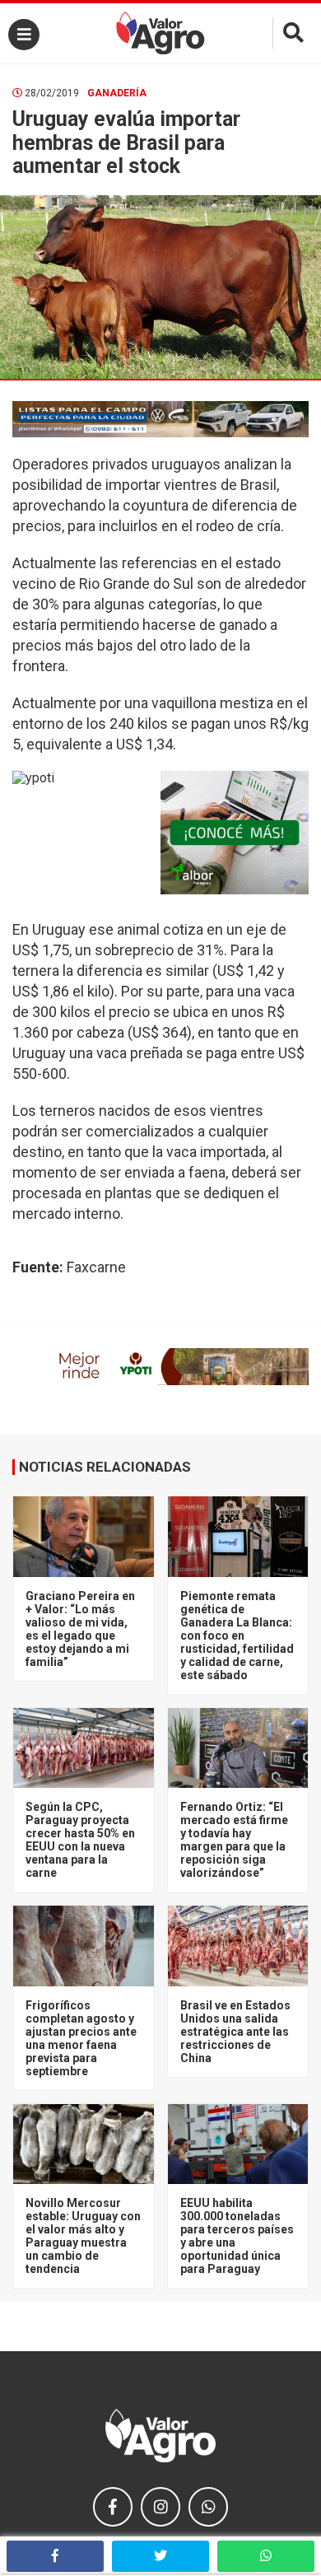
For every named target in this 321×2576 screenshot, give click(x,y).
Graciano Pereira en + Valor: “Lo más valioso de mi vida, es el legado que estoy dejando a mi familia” (80, 1629)
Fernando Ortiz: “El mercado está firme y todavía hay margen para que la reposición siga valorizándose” (234, 1840)
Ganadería (117, 93)
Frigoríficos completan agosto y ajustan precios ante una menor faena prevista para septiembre (81, 2038)
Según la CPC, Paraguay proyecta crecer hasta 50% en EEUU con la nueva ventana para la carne (80, 1840)
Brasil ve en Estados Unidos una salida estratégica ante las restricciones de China (235, 2032)
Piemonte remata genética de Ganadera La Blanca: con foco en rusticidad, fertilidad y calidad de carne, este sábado (237, 1636)
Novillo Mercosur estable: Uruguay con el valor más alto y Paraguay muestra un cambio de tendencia (83, 2236)
